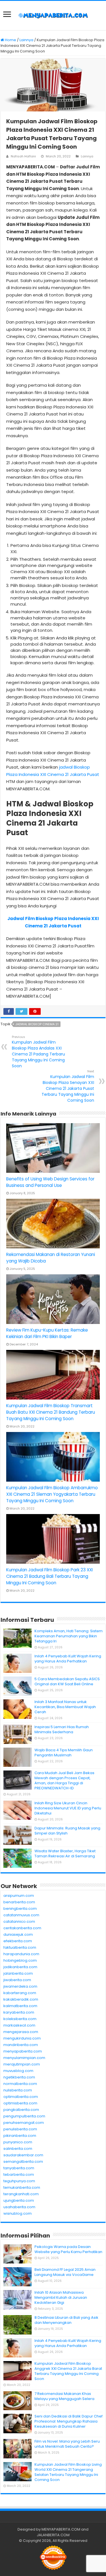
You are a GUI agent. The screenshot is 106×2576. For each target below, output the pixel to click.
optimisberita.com (20, 2103)
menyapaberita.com (23, 2051)
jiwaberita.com (17, 1980)
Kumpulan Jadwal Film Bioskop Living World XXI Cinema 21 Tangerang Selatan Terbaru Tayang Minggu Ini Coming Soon (68, 2472)
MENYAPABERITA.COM (61, 2529)
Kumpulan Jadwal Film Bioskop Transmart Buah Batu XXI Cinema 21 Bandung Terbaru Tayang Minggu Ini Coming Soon (51, 1412)
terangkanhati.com (21, 2194)
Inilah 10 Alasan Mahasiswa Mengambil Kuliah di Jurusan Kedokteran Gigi (61, 2297)
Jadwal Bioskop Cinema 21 (37, 1024)
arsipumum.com (19, 1896)
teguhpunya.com (19, 2181)
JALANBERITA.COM (53, 2535)
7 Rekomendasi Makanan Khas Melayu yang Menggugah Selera (64, 2396)
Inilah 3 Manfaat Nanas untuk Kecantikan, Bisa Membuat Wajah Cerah (65, 1707)
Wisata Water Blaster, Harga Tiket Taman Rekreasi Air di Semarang (65, 1854)
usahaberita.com (19, 2207)
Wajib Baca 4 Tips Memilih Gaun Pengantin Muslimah (64, 1753)
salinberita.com (18, 2149)
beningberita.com (20, 1909)
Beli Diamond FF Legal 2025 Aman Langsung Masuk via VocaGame (65, 2272)
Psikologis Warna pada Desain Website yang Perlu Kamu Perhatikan (68, 2249)
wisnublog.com (18, 2213)
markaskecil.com (19, 2025)
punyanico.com (18, 2142)
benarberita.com (19, 1902)
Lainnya (26, 40)
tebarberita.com (19, 2174)
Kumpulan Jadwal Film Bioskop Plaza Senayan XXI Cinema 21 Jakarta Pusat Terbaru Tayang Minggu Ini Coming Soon (68, 1086)
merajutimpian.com (22, 2064)
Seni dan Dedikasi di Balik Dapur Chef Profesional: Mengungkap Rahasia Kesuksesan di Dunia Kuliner (69, 2421)
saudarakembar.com (23, 2155)
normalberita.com (20, 2084)
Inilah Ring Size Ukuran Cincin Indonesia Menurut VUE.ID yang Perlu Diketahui (68, 1808)
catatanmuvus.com (21, 1915)
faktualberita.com (20, 1947)
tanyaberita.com (19, 2168)
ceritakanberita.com (22, 1928)
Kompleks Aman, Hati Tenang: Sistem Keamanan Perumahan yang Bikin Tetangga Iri (69, 1636)
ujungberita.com (19, 2200)
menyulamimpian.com (24, 2058)
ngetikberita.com (19, 2077)
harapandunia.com (21, 1954)
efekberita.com (18, 1941)
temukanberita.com (22, 2187)
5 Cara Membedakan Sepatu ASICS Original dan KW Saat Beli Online (67, 1681)
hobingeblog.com (20, 1960)
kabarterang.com (20, 1993)
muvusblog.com (18, 2071)
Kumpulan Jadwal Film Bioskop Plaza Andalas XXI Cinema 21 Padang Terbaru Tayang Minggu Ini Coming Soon (38, 1052)
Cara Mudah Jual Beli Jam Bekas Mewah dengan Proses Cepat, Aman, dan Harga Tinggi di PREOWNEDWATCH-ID (64, 1780)
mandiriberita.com (21, 2045)
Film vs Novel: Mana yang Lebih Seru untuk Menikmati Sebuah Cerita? (67, 2444)
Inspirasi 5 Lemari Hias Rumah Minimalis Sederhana (62, 1729)
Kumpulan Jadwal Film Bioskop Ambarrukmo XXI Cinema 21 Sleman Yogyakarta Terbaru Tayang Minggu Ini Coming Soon (52, 1494)
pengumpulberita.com (24, 2116)
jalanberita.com (18, 1973)
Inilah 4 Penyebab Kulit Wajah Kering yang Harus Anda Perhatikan (68, 1659)
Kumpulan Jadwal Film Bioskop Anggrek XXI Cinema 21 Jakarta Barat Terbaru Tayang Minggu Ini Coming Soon (68, 2371)
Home (10, 40)
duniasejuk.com (18, 1934)
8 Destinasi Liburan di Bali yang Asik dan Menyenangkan (66, 2320)
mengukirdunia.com (22, 2038)
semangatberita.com (23, 2162)
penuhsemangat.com (24, 2123)
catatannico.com (19, 1921)
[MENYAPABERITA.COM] (53, 16)
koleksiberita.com (20, 2019)
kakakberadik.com (21, 1999)
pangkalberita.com (21, 2110)
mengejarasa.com (21, 2032)
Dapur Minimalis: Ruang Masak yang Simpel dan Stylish (67, 1831)
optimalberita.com (21, 2097)
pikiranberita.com (20, 2136)
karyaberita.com (19, 2012)
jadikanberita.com (20, 1967)
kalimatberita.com (20, 2006)
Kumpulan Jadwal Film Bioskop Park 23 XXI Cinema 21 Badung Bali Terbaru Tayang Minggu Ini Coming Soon (49, 1576)
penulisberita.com (20, 2129)
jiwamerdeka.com (20, 1986)
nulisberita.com (18, 2090)
